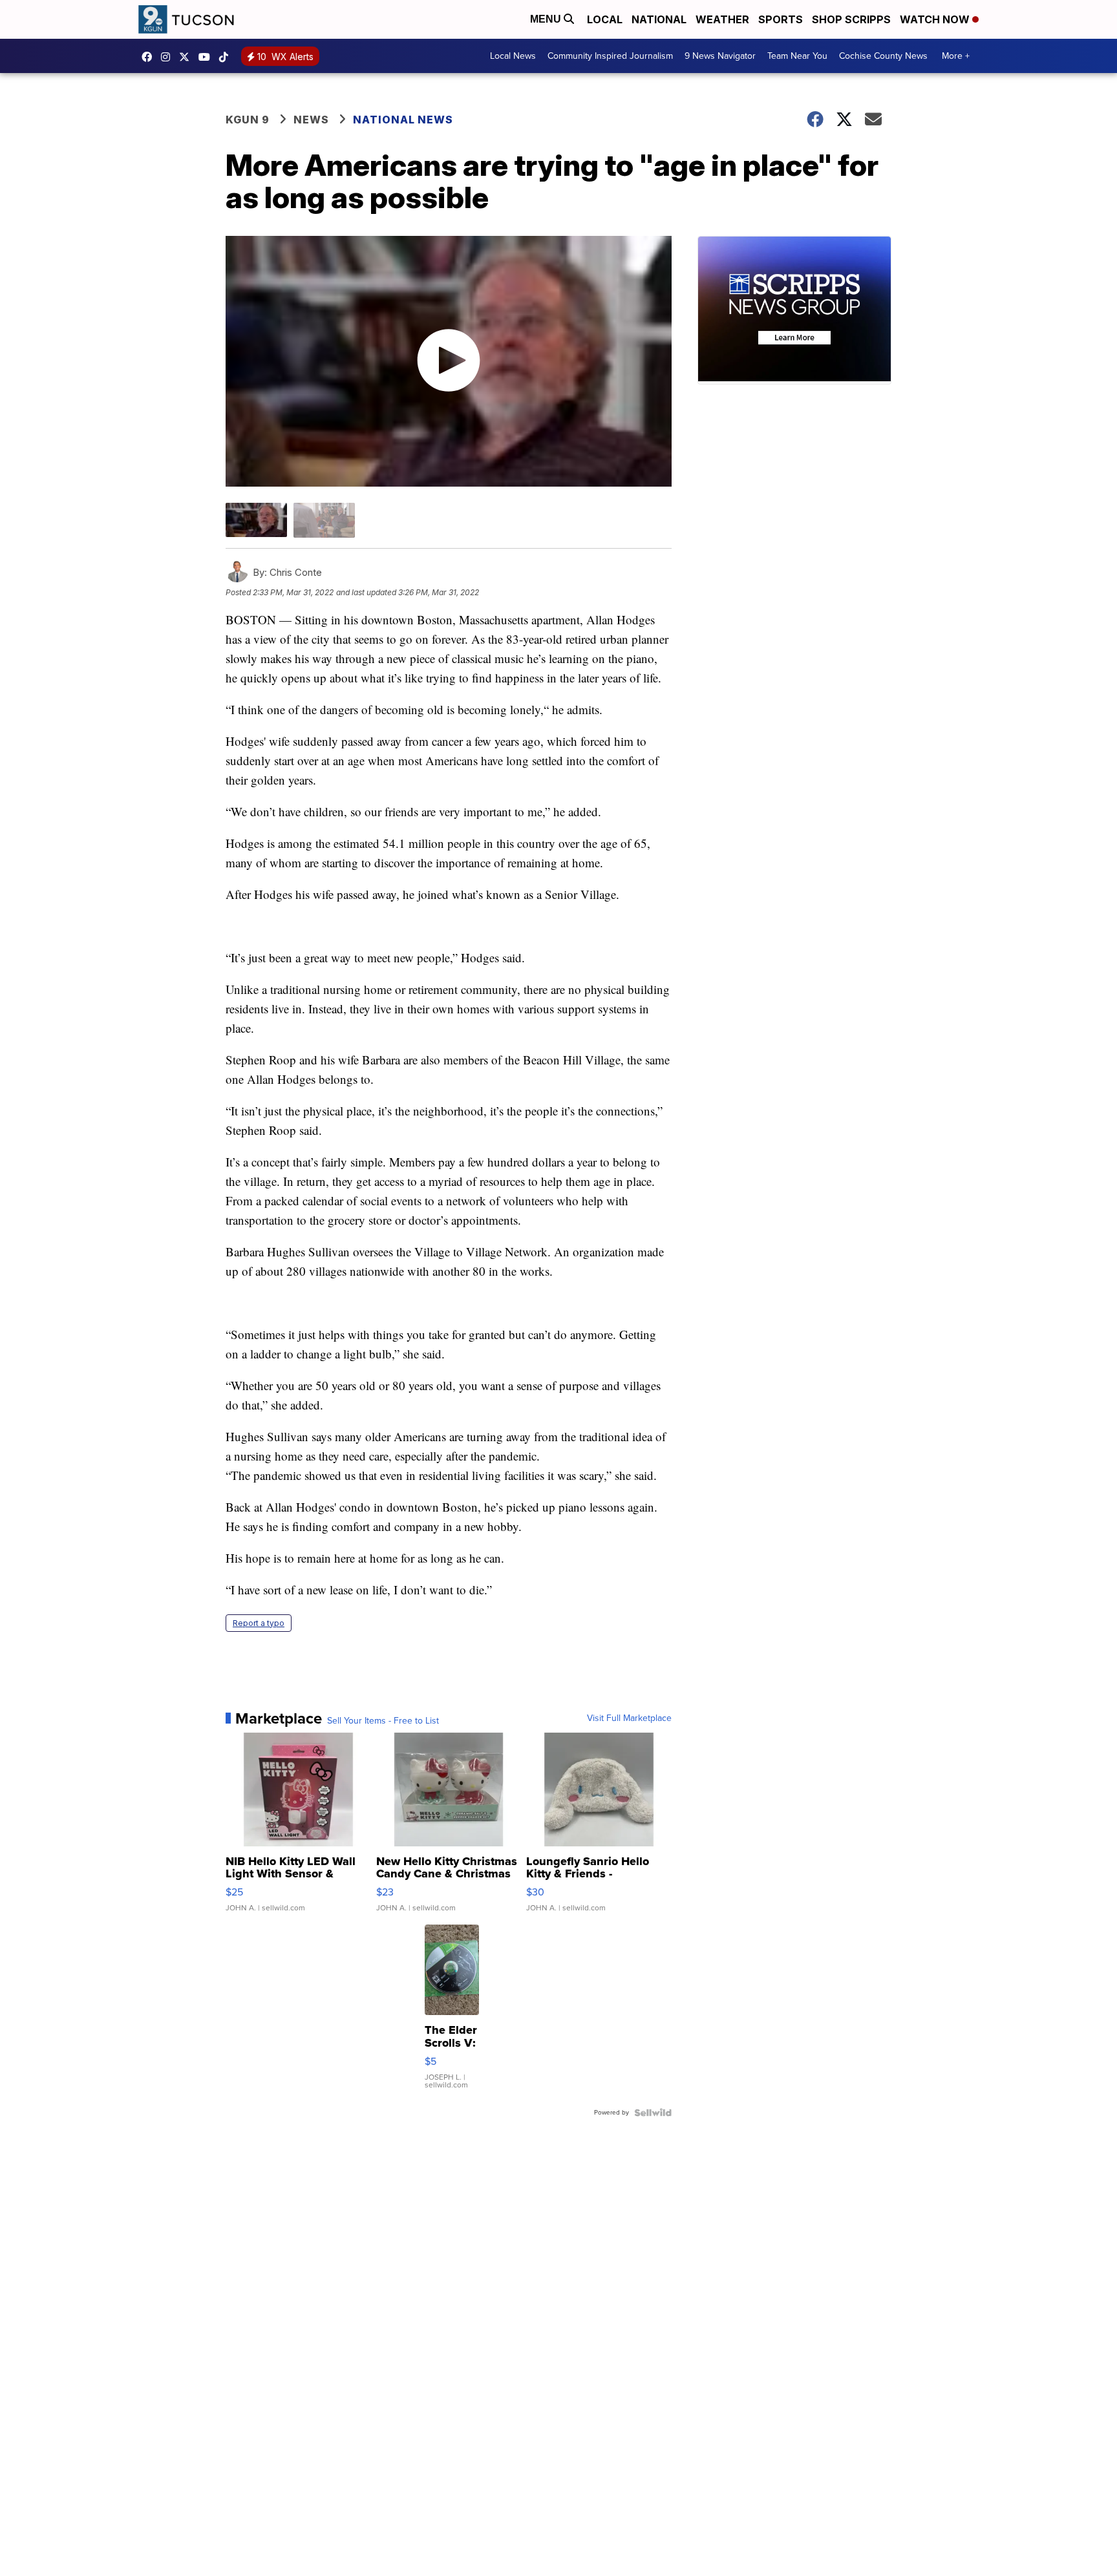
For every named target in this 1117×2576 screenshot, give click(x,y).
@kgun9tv (227, 57)
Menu (547, 19)
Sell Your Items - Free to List (383, 1721)
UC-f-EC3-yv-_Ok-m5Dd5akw (207, 57)
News (311, 120)
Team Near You (797, 56)
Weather (722, 19)
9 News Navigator (720, 56)
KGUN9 (187, 57)
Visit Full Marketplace (629, 1718)
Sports (781, 19)
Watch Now (936, 19)
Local (605, 19)
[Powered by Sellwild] (653, 2113)
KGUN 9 (248, 120)
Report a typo (259, 1623)
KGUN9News (150, 57)
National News (403, 120)
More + (956, 56)
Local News (513, 56)
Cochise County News (883, 56)
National (659, 19)
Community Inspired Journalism (610, 56)
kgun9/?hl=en (169, 57)
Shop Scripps (851, 19)
